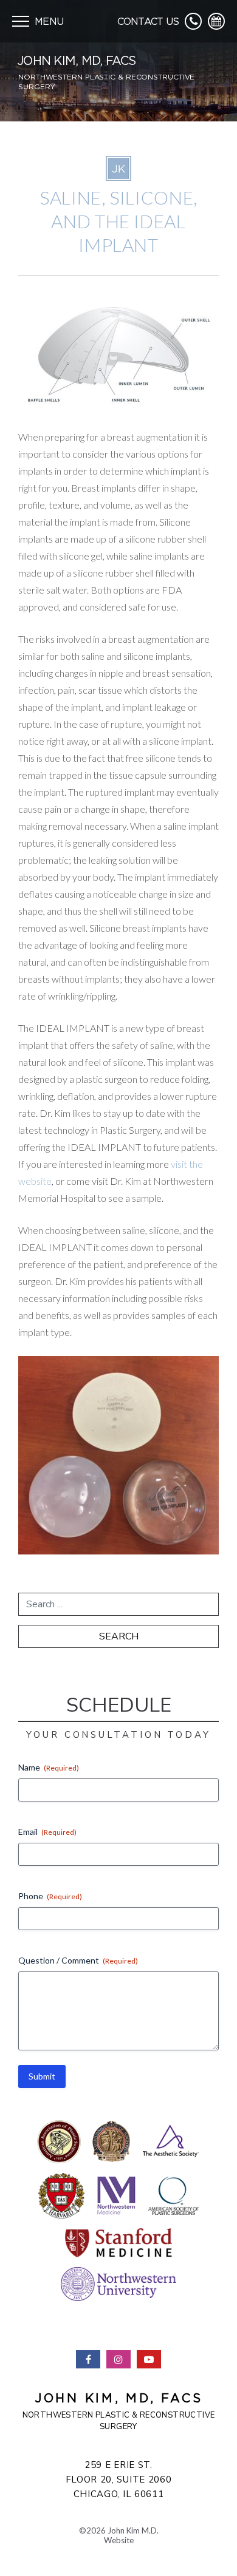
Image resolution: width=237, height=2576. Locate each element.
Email (47, 1832)
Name (49, 1767)
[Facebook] (88, 2359)
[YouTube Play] (149, 2359)
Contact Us (148, 21)
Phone (50, 1896)
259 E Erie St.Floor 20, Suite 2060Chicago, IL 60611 (119, 2479)
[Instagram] (118, 2359)
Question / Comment (78, 1960)
